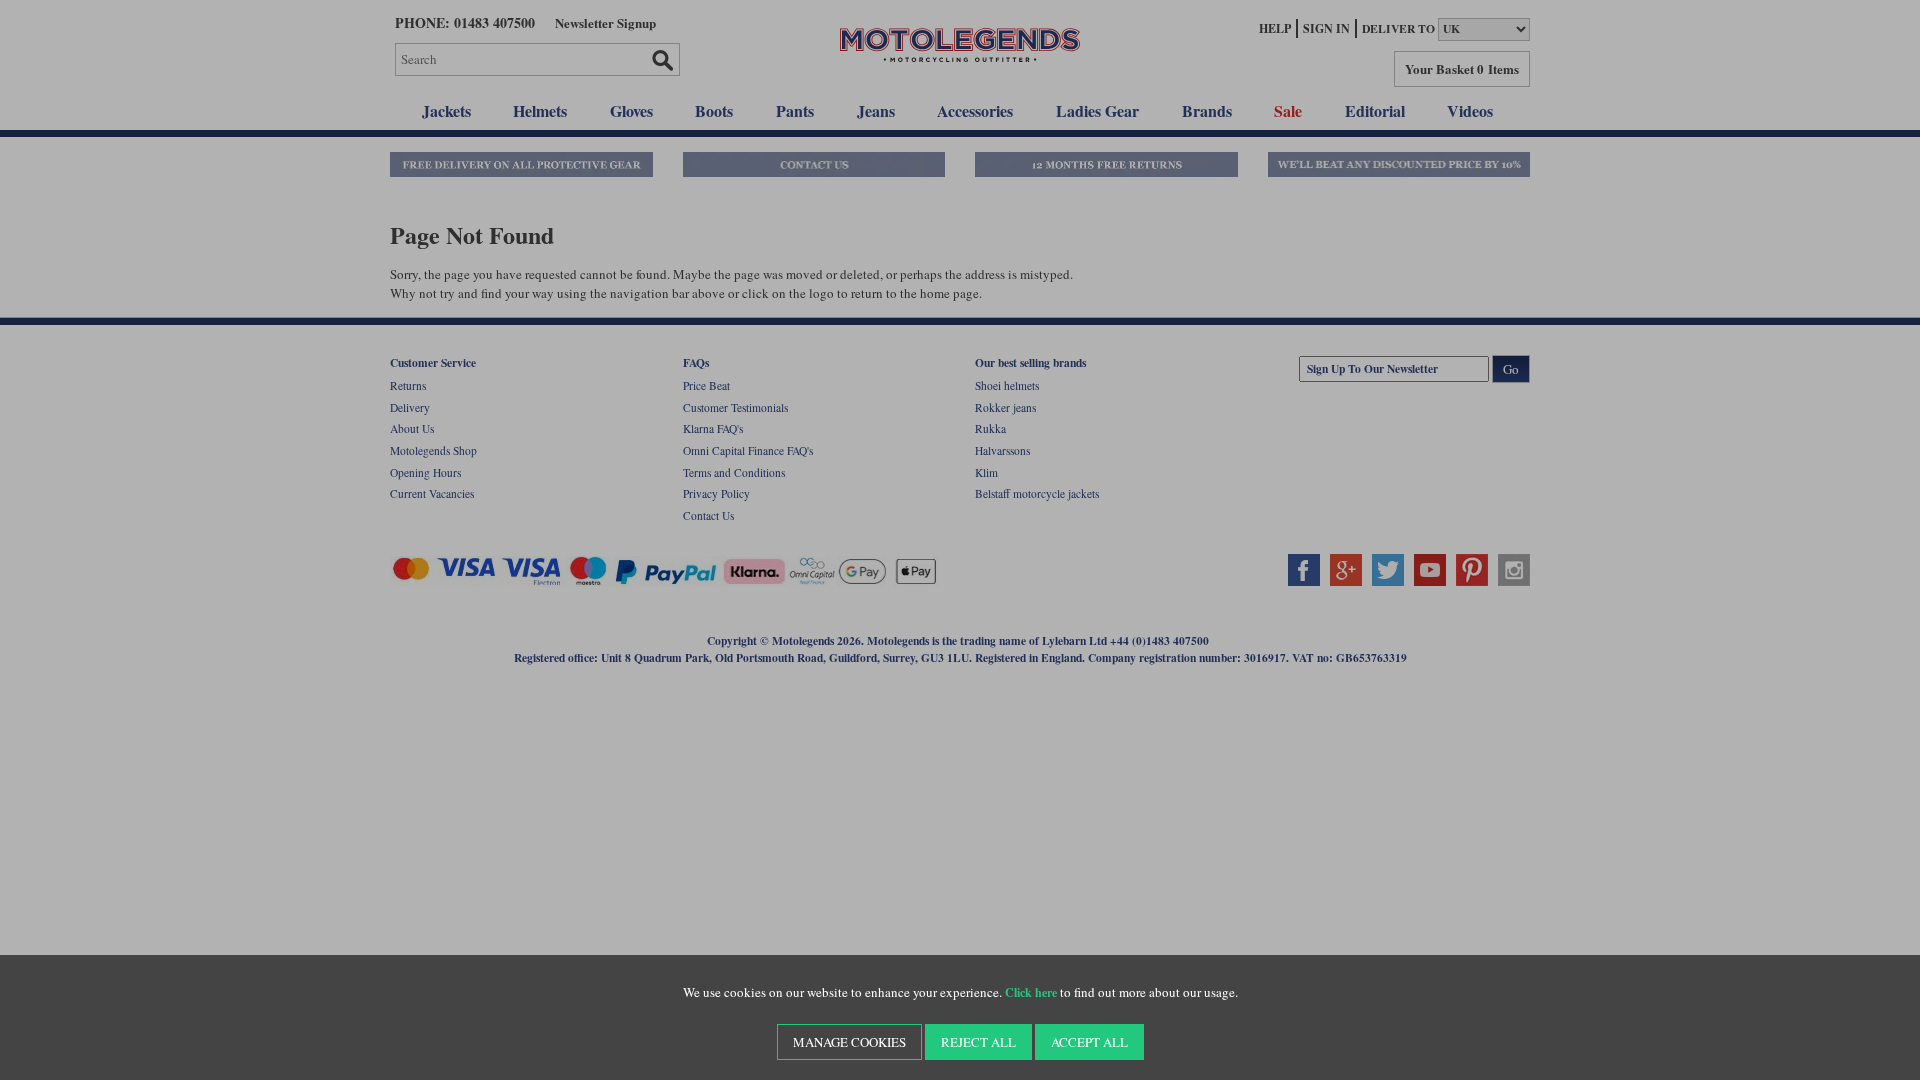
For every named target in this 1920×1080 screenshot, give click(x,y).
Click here (1031, 992)
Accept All (1089, 1042)
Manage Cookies (849, 1042)
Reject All (978, 1042)
